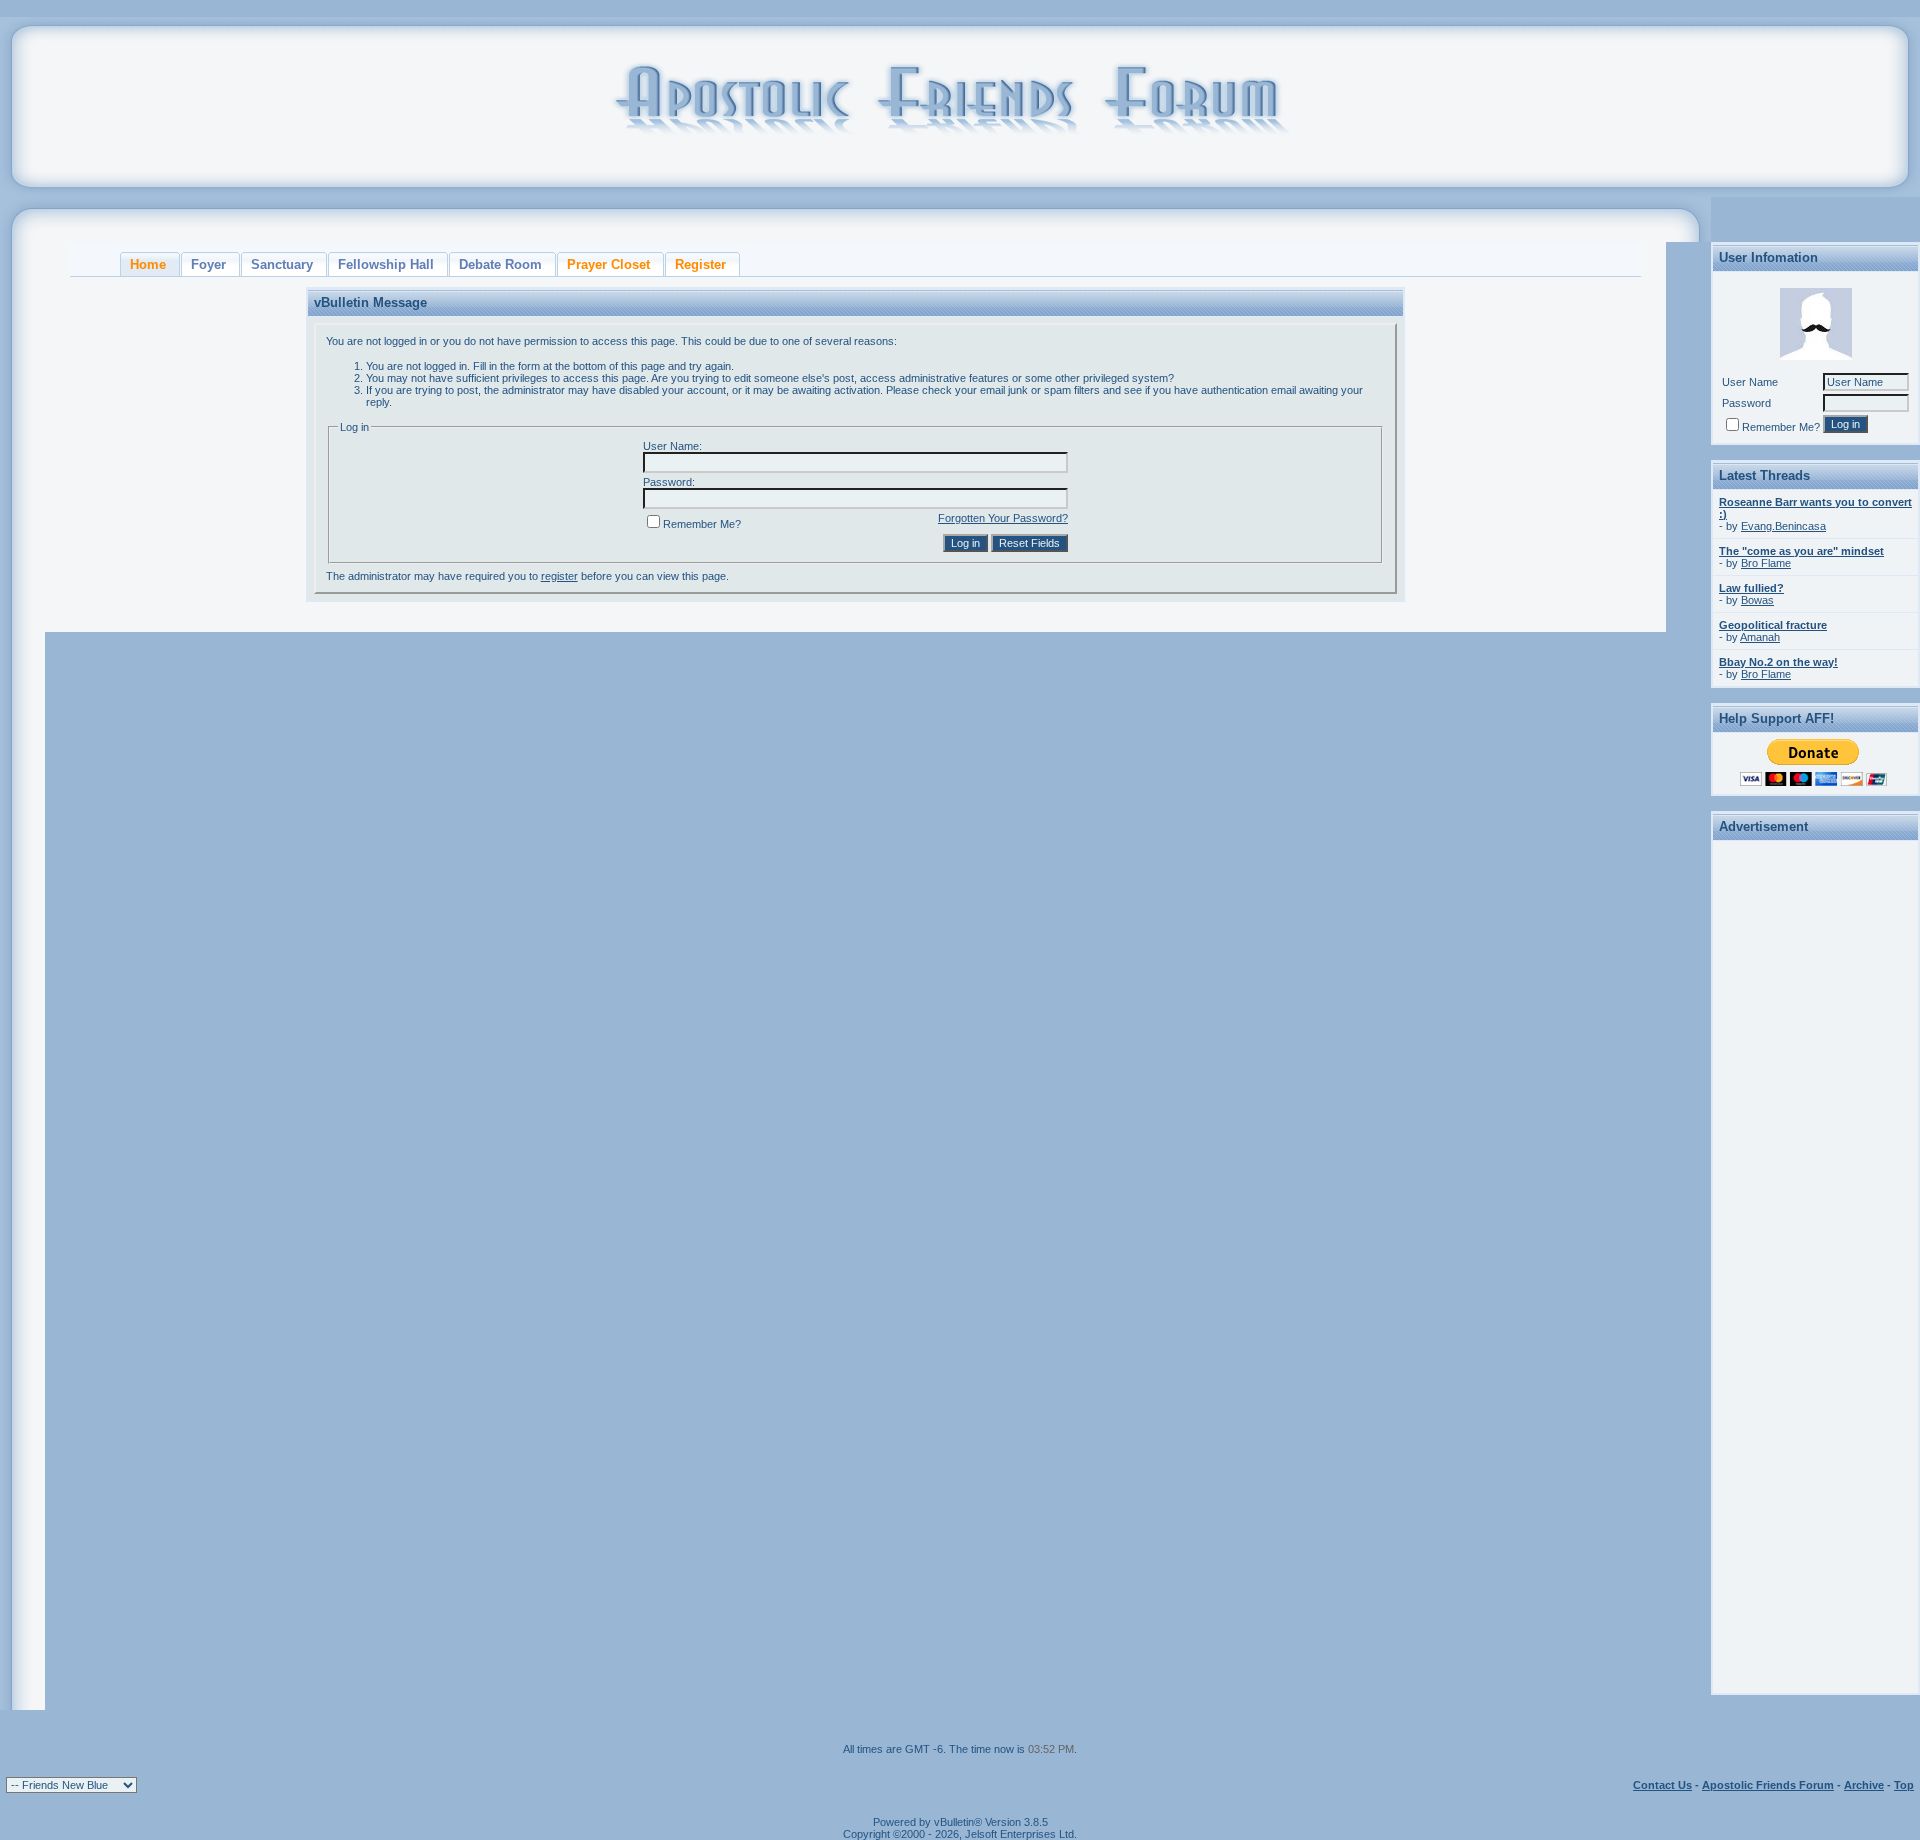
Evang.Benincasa (1783, 526)
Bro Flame (1766, 563)
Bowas (1757, 600)
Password (1746, 403)
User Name (1750, 382)
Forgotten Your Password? (1003, 518)
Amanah (1760, 637)
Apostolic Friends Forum (1768, 1785)
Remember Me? (702, 524)
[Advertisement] (1816, 1147)
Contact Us (1662, 1785)
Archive (1864, 1785)
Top (1904, 1785)
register (559, 576)
